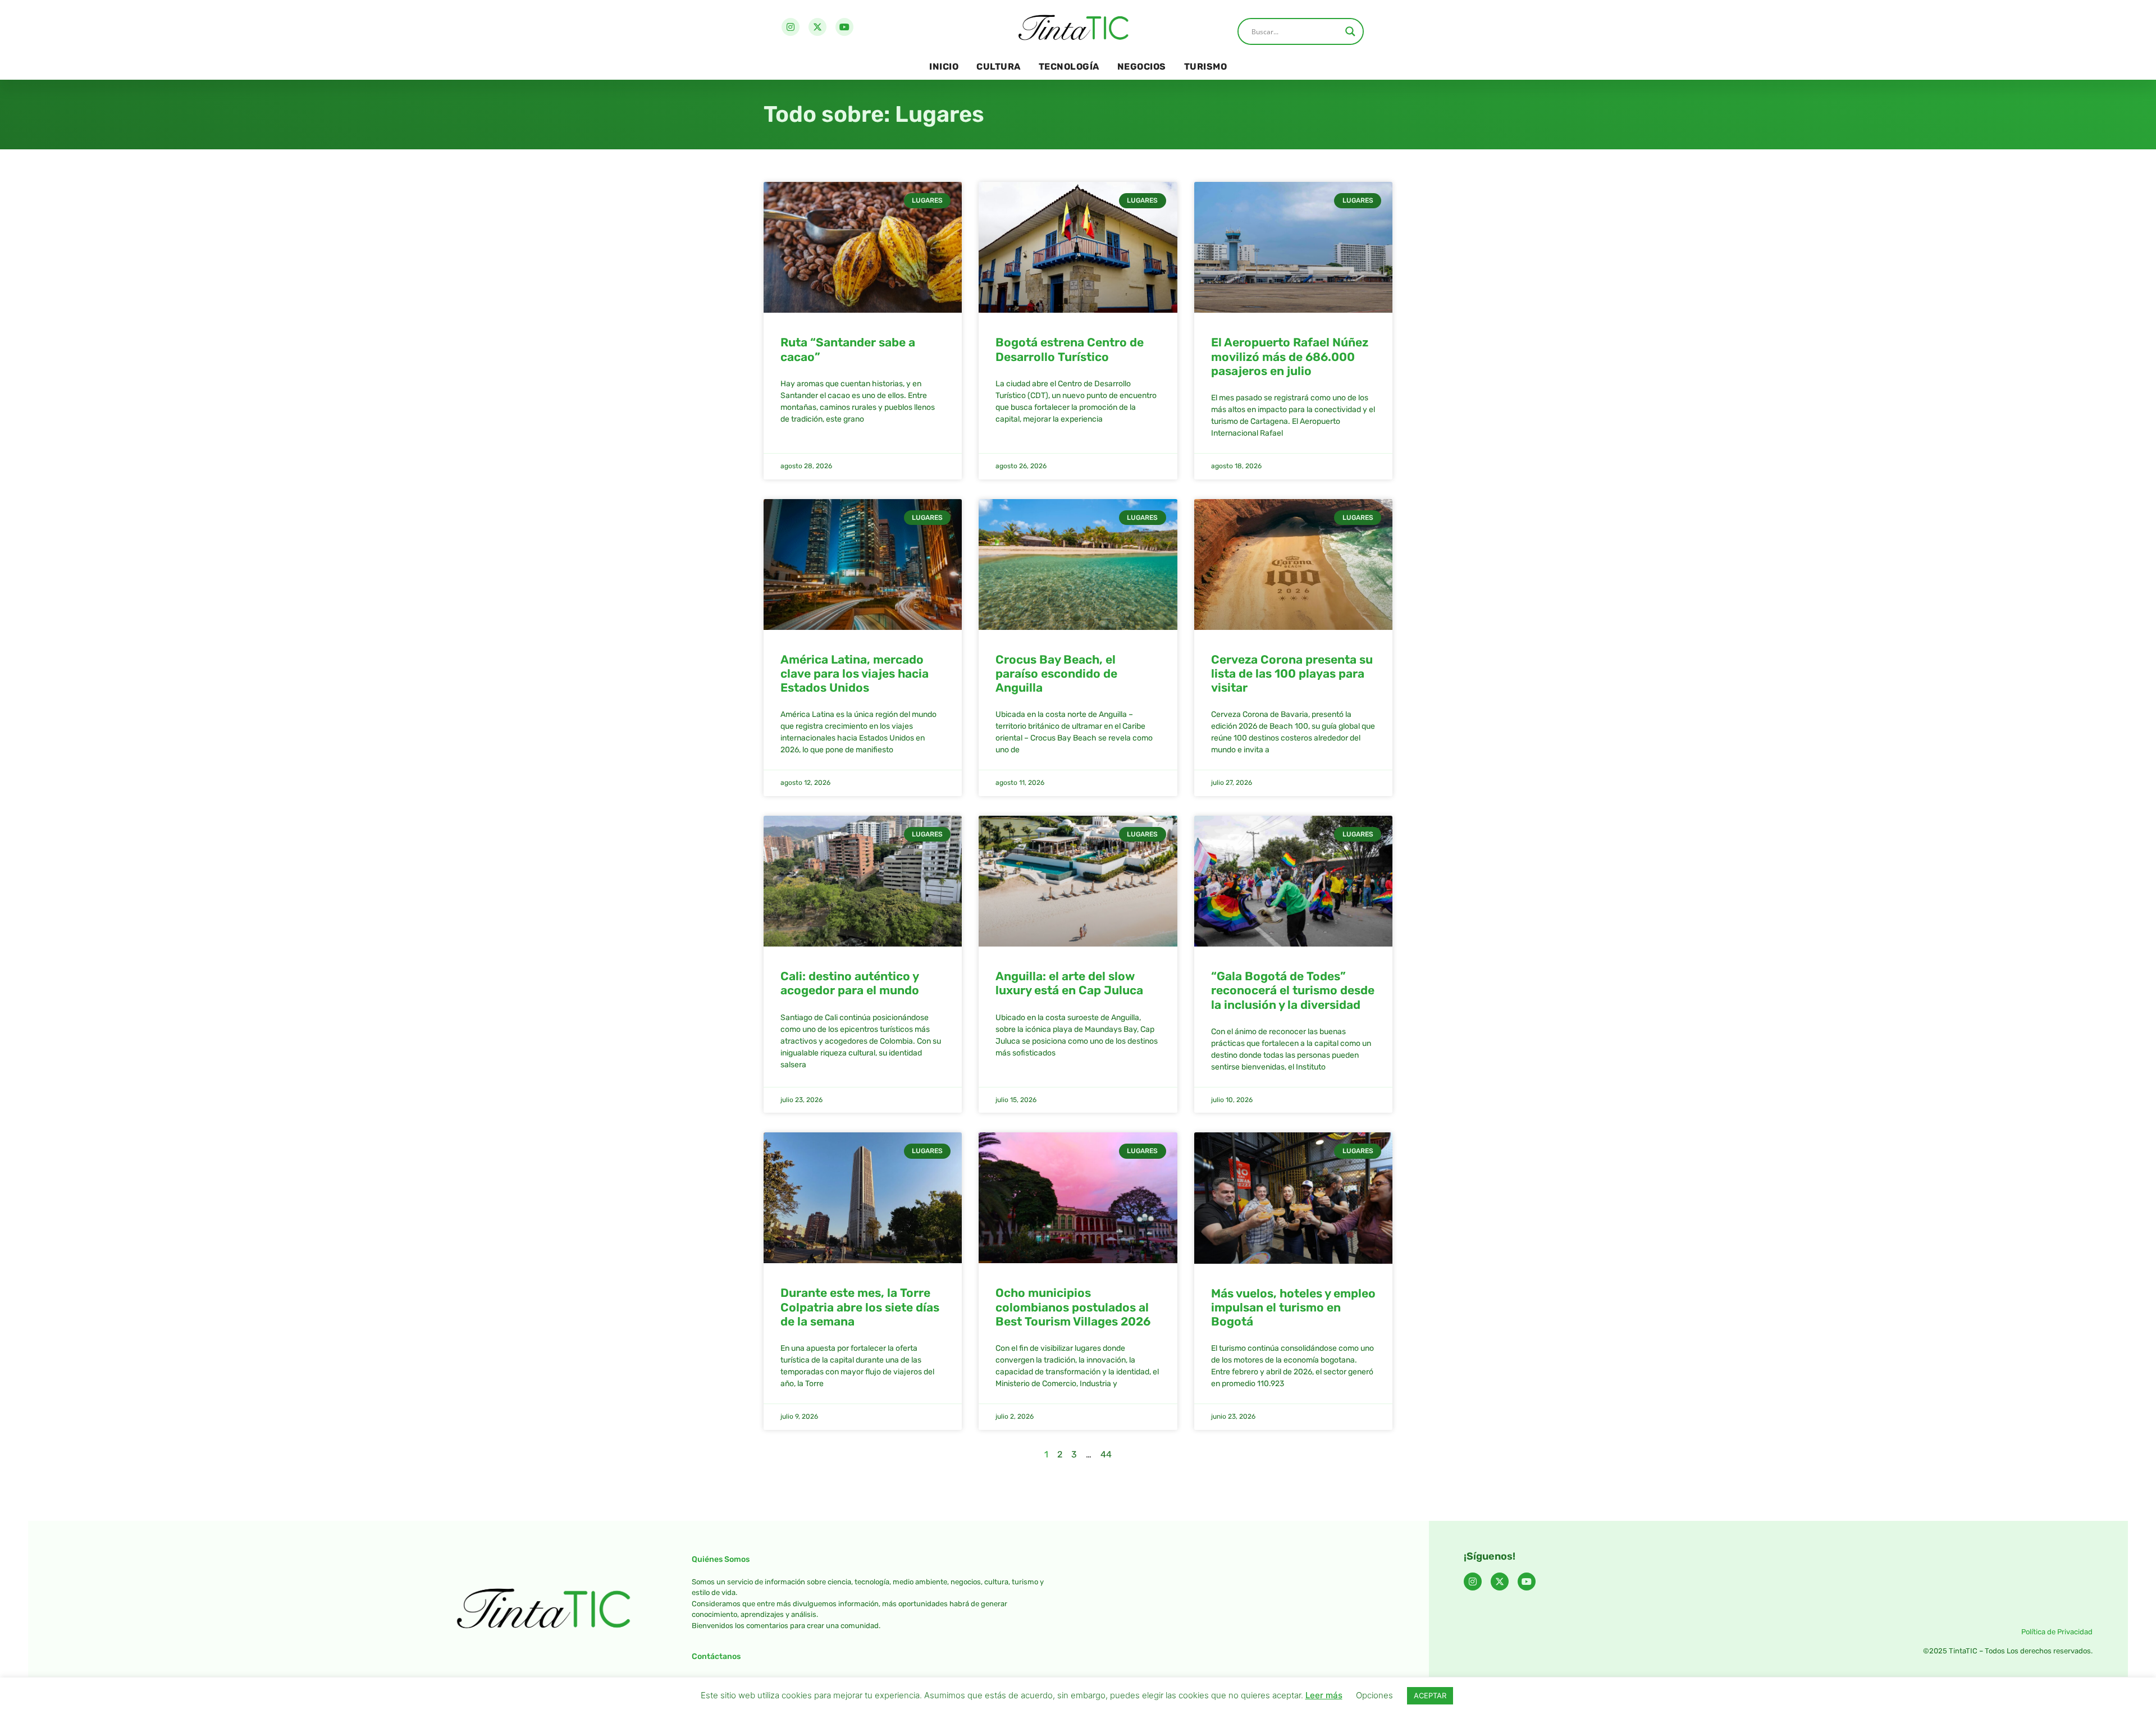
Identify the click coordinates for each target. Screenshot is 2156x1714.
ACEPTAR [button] (1430, 1695)
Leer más (1324, 1695)
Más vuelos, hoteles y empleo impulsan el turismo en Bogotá (1293, 1307)
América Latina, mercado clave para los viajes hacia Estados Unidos (855, 673)
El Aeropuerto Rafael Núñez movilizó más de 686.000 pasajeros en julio (1290, 356)
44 (1106, 1454)
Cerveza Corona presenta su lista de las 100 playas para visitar (1292, 673)
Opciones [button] (1374, 1695)
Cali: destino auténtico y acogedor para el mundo (850, 983)
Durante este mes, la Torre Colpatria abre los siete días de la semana (860, 1307)
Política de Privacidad (2057, 1632)
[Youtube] (844, 27)
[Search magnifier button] (1350, 31)
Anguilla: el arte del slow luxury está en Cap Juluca (1069, 983)
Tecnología (1069, 67)
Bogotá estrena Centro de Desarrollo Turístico (1070, 349)
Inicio (944, 67)
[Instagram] (791, 27)
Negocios (1142, 67)
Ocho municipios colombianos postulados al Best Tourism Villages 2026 (1073, 1307)
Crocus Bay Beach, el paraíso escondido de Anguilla (1056, 673)
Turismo (1206, 67)
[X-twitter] (817, 27)
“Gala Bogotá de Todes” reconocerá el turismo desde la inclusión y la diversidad (1293, 990)
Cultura (999, 67)
